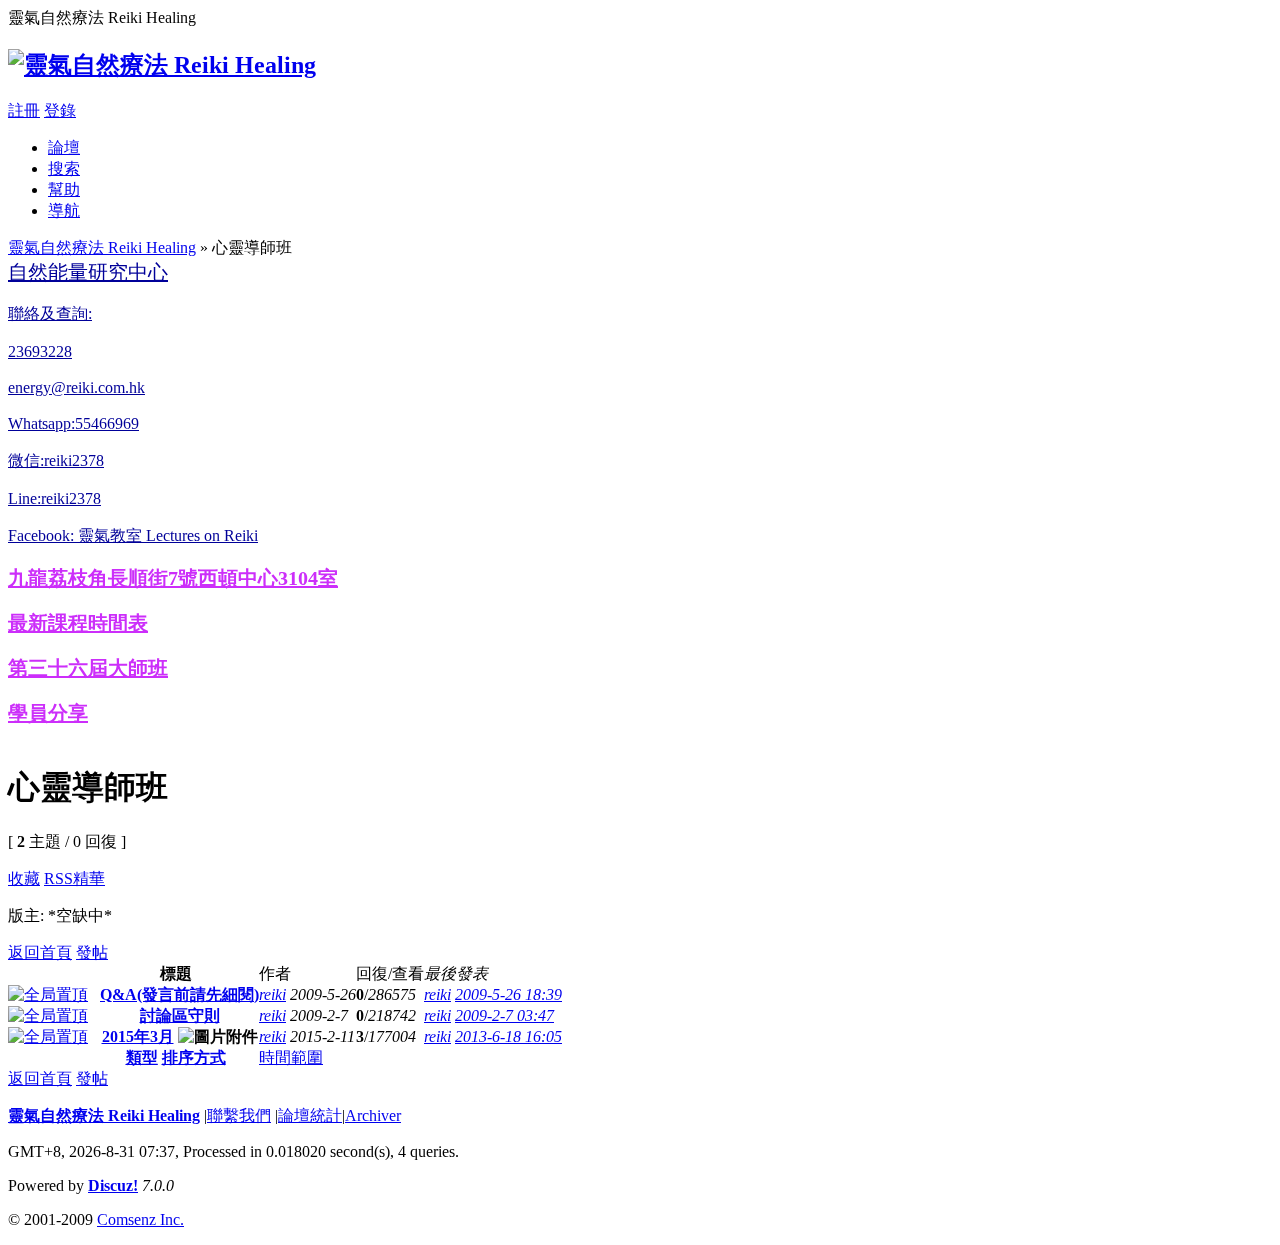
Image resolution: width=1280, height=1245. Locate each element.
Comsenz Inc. (140, 1219)
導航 (64, 210)
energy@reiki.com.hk (76, 387)
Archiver (373, 1115)
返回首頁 (40, 952)
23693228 (40, 351)
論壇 (64, 147)
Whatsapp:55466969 (73, 423)
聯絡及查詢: (50, 313)
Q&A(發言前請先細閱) (179, 994)
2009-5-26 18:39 (508, 994)
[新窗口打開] (48, 994)
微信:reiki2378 (56, 460)
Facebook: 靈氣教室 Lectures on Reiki (133, 535)
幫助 (64, 189)
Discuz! (113, 1185)
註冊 (24, 110)
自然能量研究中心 (88, 272)
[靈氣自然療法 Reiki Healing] (162, 65)
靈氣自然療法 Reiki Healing (102, 247)
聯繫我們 (239, 1115)
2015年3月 (138, 1036)
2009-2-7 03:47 (504, 1015)
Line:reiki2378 (54, 498)
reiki (272, 994)
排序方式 (194, 1057)
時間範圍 (291, 1057)
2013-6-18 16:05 (508, 1036)
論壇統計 (310, 1115)
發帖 (92, 952)
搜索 (64, 168)
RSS (58, 878)
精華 (89, 878)
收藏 (24, 878)
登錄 (60, 110)
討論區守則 (180, 1015)
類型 (142, 1057)
